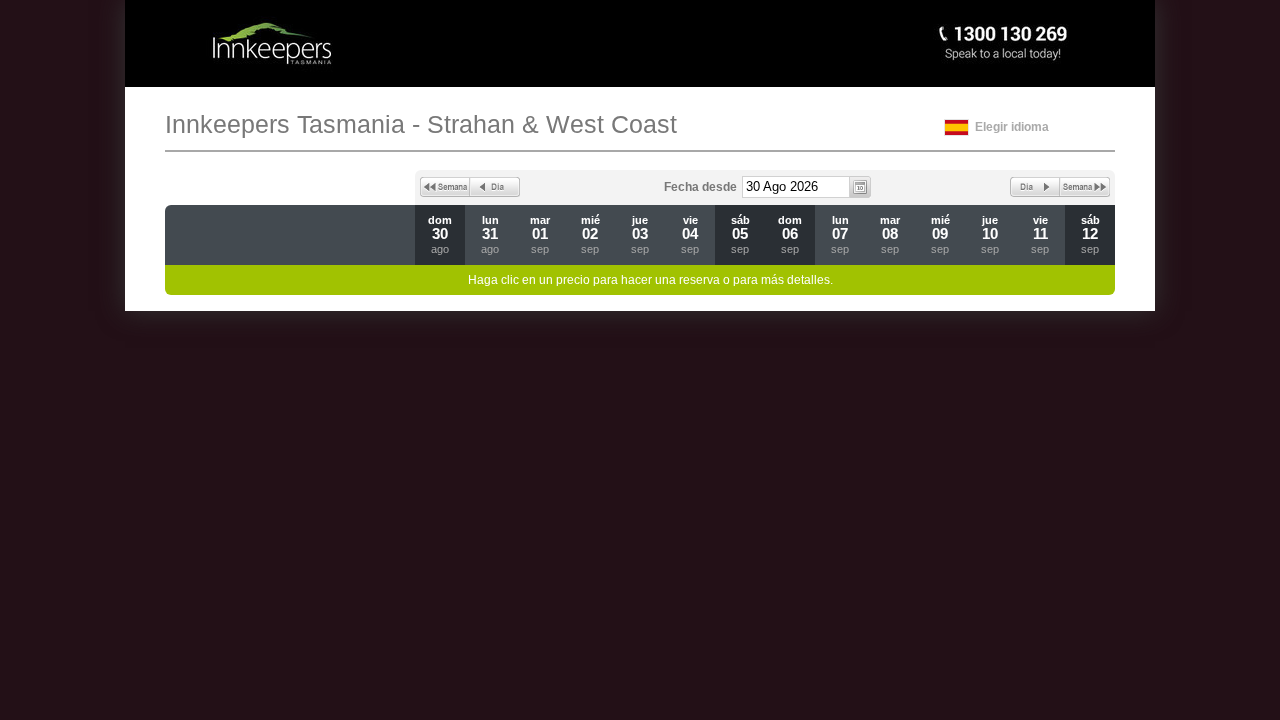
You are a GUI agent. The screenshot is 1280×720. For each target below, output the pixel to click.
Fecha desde (700, 187)
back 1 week (445, 187)
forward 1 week (1085, 187)
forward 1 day (1035, 187)
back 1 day (495, 187)
